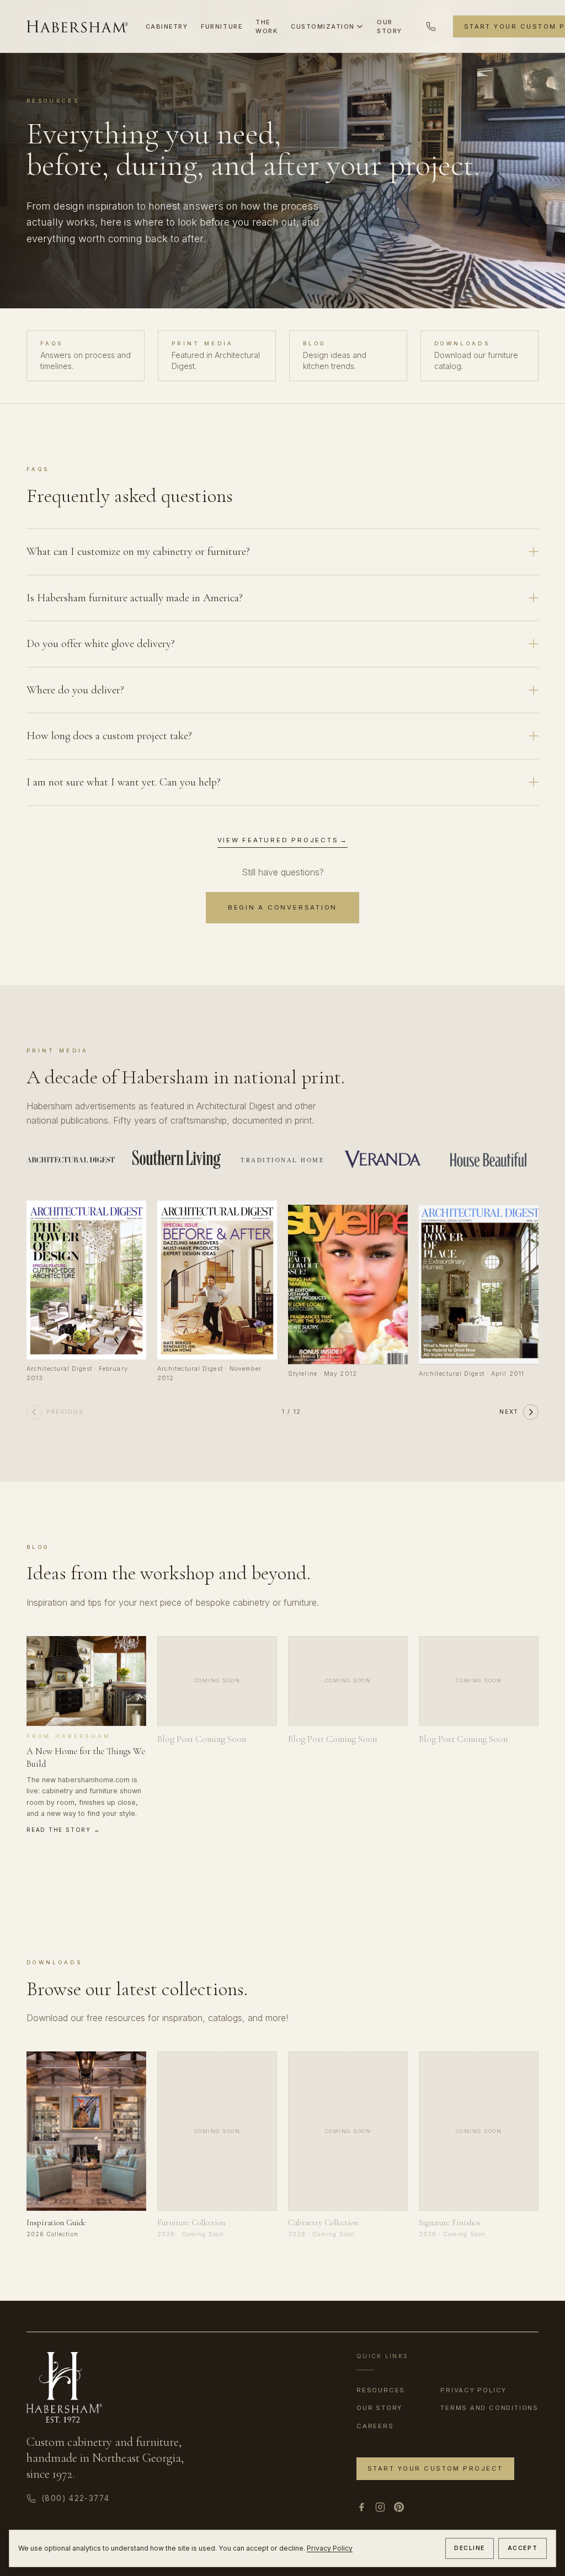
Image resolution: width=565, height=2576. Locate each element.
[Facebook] (361, 2507)
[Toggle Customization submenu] (360, 26)
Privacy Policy (330, 2548)
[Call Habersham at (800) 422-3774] (431, 26)
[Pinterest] (399, 2507)
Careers (375, 2426)
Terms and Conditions (489, 2408)
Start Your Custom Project (435, 2468)
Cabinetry (167, 26)
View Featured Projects (283, 840)
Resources (381, 2390)
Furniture (222, 26)
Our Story (390, 26)
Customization (323, 26)
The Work (266, 26)
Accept (523, 2548)
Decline (470, 2548)
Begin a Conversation (282, 907)
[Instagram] (380, 2507)
